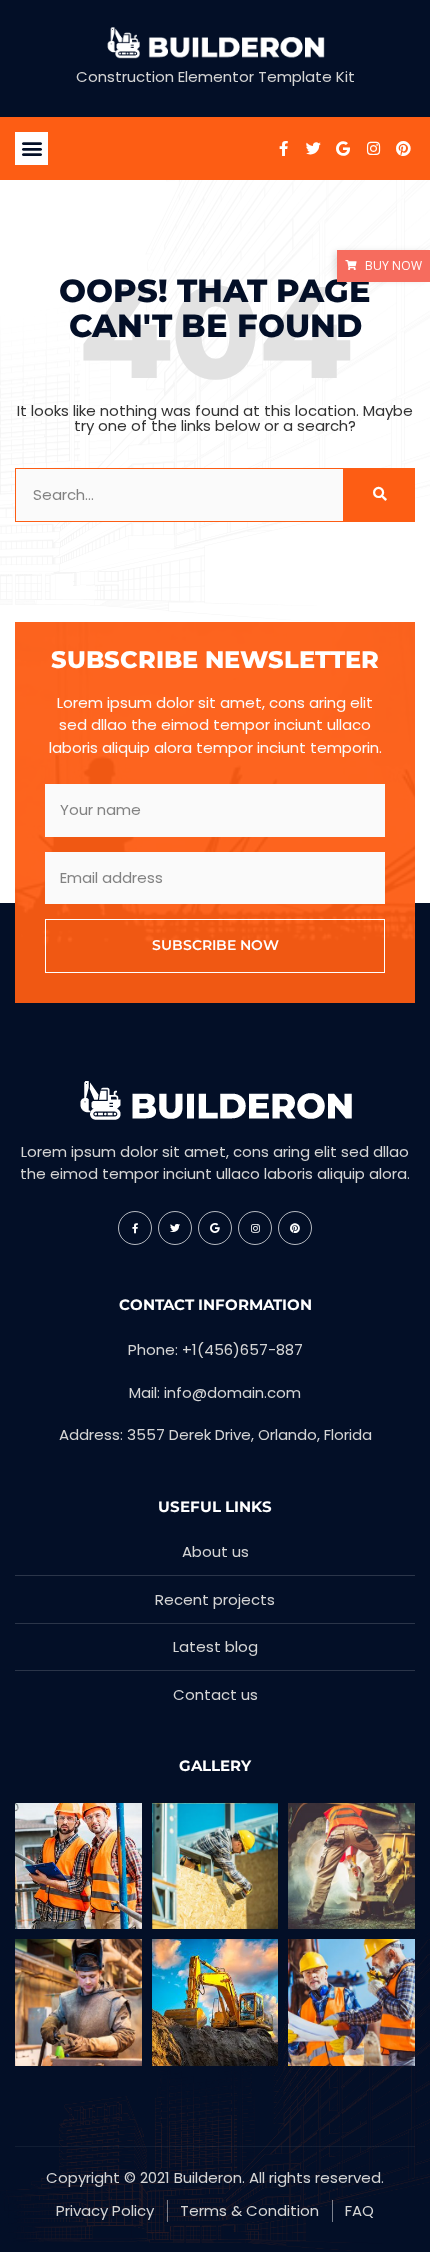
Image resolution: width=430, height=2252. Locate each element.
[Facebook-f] (283, 148)
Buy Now (393, 265)
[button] (31, 148)
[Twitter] (313, 148)
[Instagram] (373, 148)
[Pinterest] (403, 148)
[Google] (343, 148)
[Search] (378, 495)
